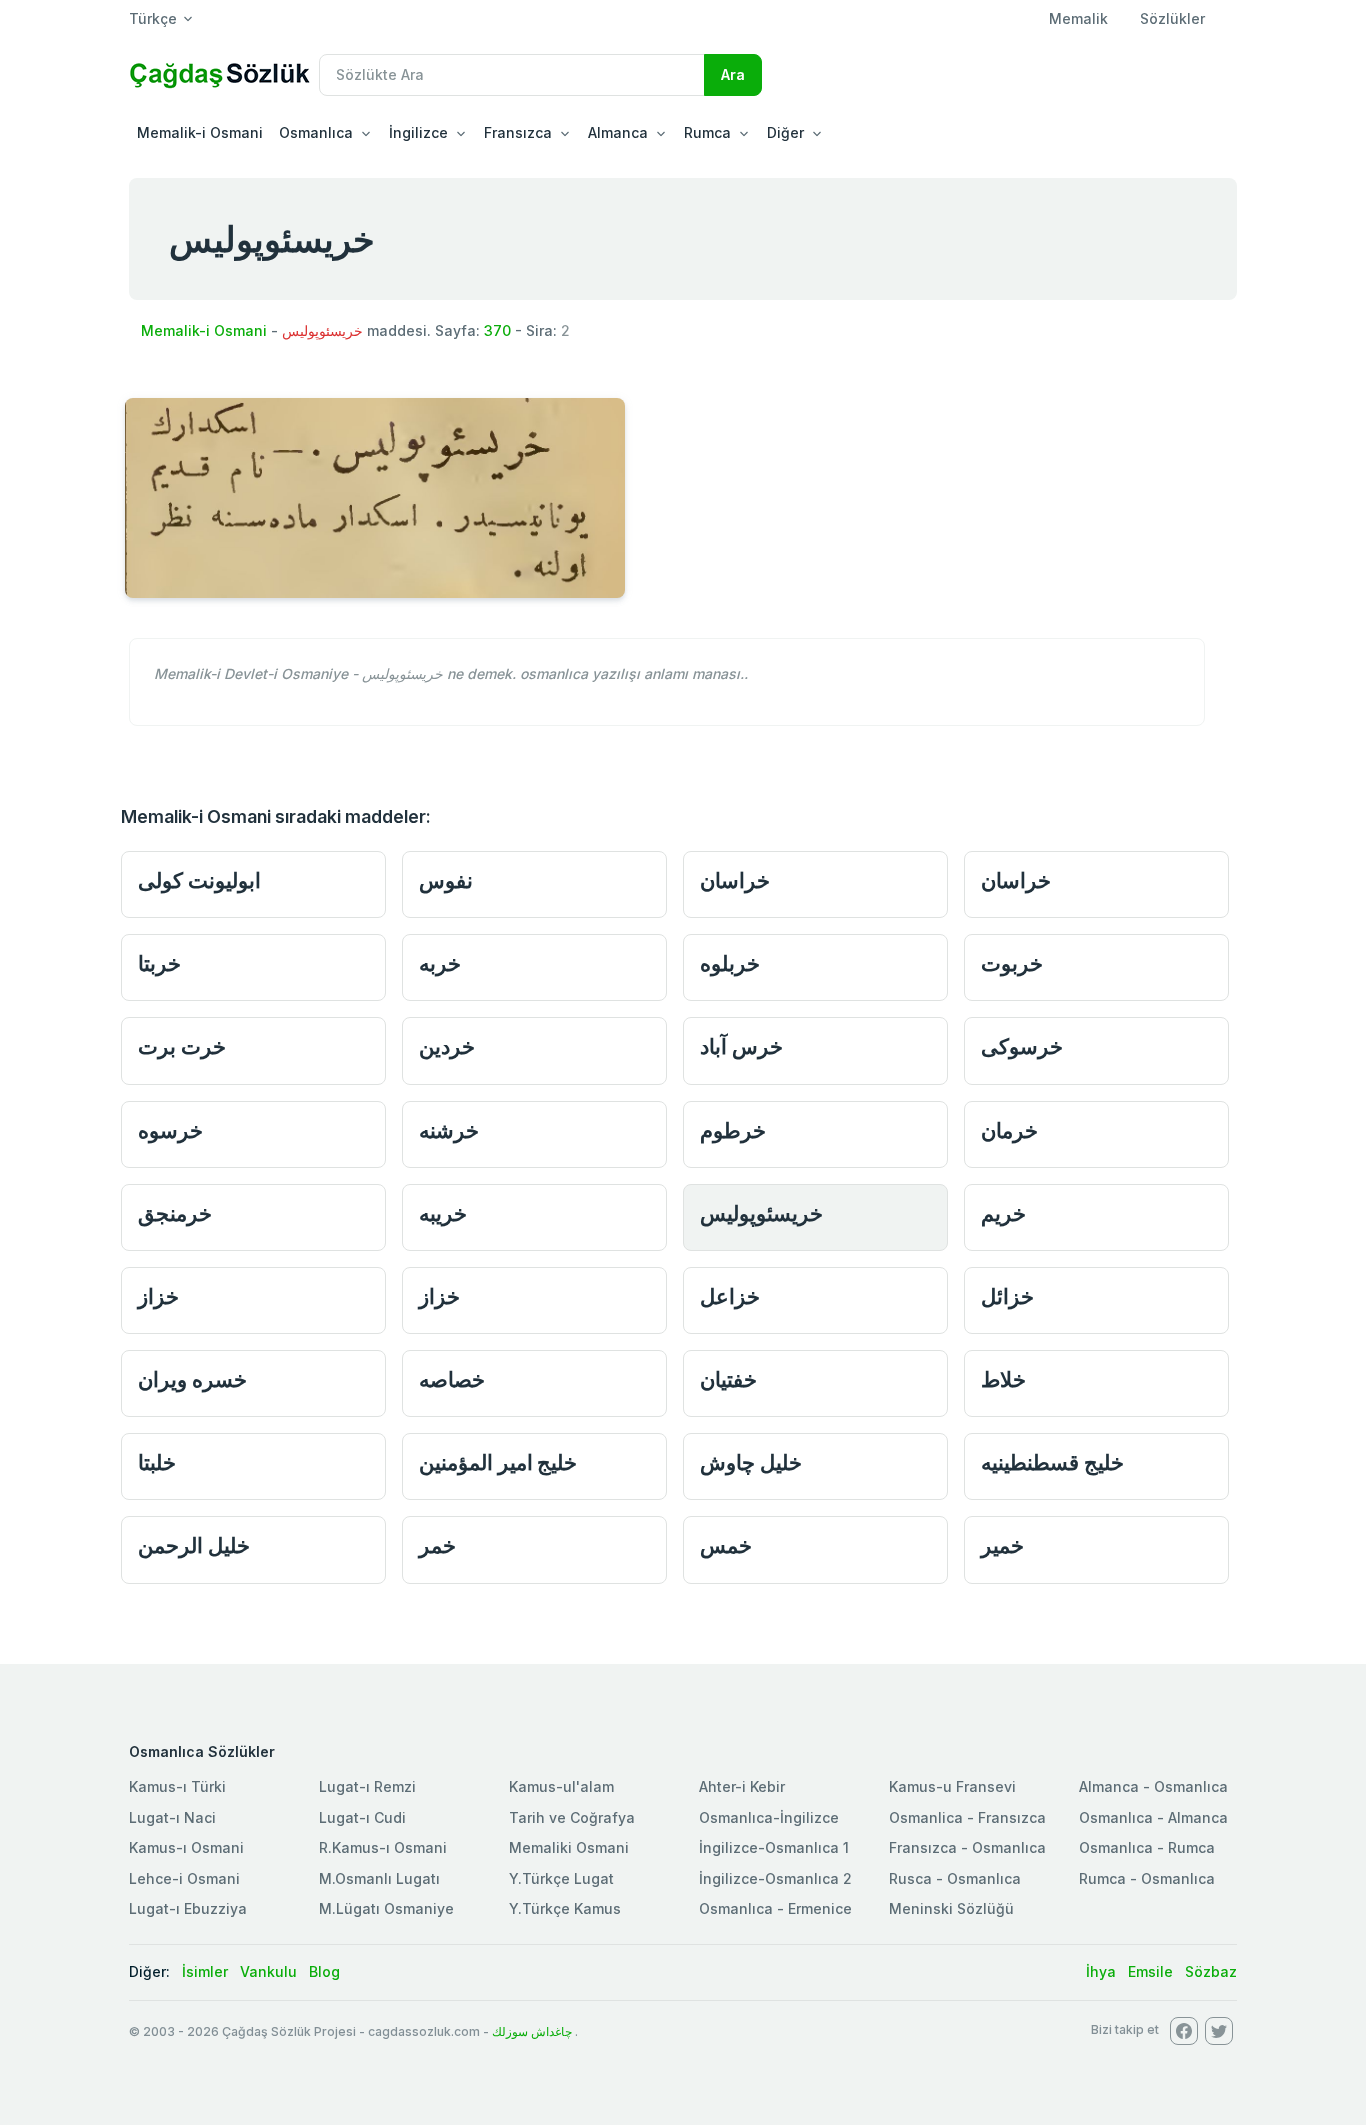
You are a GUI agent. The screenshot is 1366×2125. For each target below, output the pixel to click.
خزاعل (730, 1296)
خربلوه (730, 963)
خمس (726, 1545)
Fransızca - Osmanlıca (967, 1847)
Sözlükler (1172, 18)
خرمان (1009, 1130)
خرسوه (170, 1130)
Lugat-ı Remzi (367, 1786)
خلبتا (157, 1462)
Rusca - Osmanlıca (955, 1878)
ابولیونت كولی (199, 880)
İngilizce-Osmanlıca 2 (775, 1878)
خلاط (1003, 1379)
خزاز (158, 1296)
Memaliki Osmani (569, 1847)
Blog (324, 1971)
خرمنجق (175, 1213)
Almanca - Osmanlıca (1153, 1786)
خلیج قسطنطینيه (1052, 1462)
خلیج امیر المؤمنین (498, 1462)
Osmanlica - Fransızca (967, 1817)
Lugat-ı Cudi (362, 1817)
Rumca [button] (707, 132)
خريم (1003, 1213)
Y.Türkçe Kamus (565, 1908)
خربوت (1012, 963)
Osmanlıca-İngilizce (769, 1817)
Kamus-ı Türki (177, 1786)
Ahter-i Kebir (742, 1786)
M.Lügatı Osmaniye (386, 1908)
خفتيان (728, 1379)
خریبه (443, 1213)
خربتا (159, 963)
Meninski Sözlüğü (951, 1908)
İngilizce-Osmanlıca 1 (774, 1847)
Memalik (1078, 18)
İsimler (205, 1971)
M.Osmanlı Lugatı (379, 1878)
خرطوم (733, 1130)
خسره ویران (192, 1379)
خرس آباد (741, 1046)
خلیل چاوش (751, 1462)
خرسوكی (1022, 1046)
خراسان (735, 880)
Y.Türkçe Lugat (561, 1878)
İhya (1101, 1971)
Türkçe (153, 18)
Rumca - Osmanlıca (1147, 1878)
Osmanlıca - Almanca (1153, 1817)
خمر (437, 1545)
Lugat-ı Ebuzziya (188, 1908)
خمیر (1002, 1545)
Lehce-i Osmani (184, 1878)
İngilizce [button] (418, 132)
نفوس (446, 880)
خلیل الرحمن (194, 1545)
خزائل (1007, 1296)
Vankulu (268, 1971)
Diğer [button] (785, 132)
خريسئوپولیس (761, 1213)
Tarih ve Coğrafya (572, 1817)
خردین (447, 1046)
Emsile (1150, 1971)
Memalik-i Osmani (200, 132)
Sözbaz (1211, 1971)
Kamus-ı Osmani (186, 1847)
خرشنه (449, 1130)
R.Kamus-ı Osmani (383, 1847)
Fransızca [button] (518, 132)
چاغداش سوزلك (532, 2031)
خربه (440, 963)
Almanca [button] (618, 132)
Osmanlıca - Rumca (1147, 1847)
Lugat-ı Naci (172, 1817)
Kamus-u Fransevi (952, 1786)
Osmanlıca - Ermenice (775, 1908)
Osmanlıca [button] (316, 132)
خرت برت (182, 1046)
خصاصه (452, 1379)
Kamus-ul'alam (561, 1786)
